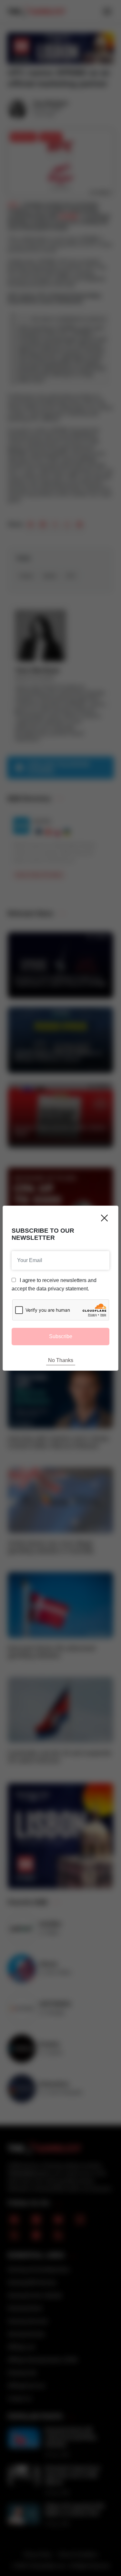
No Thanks (61, 1360)
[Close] (104, 1218)
